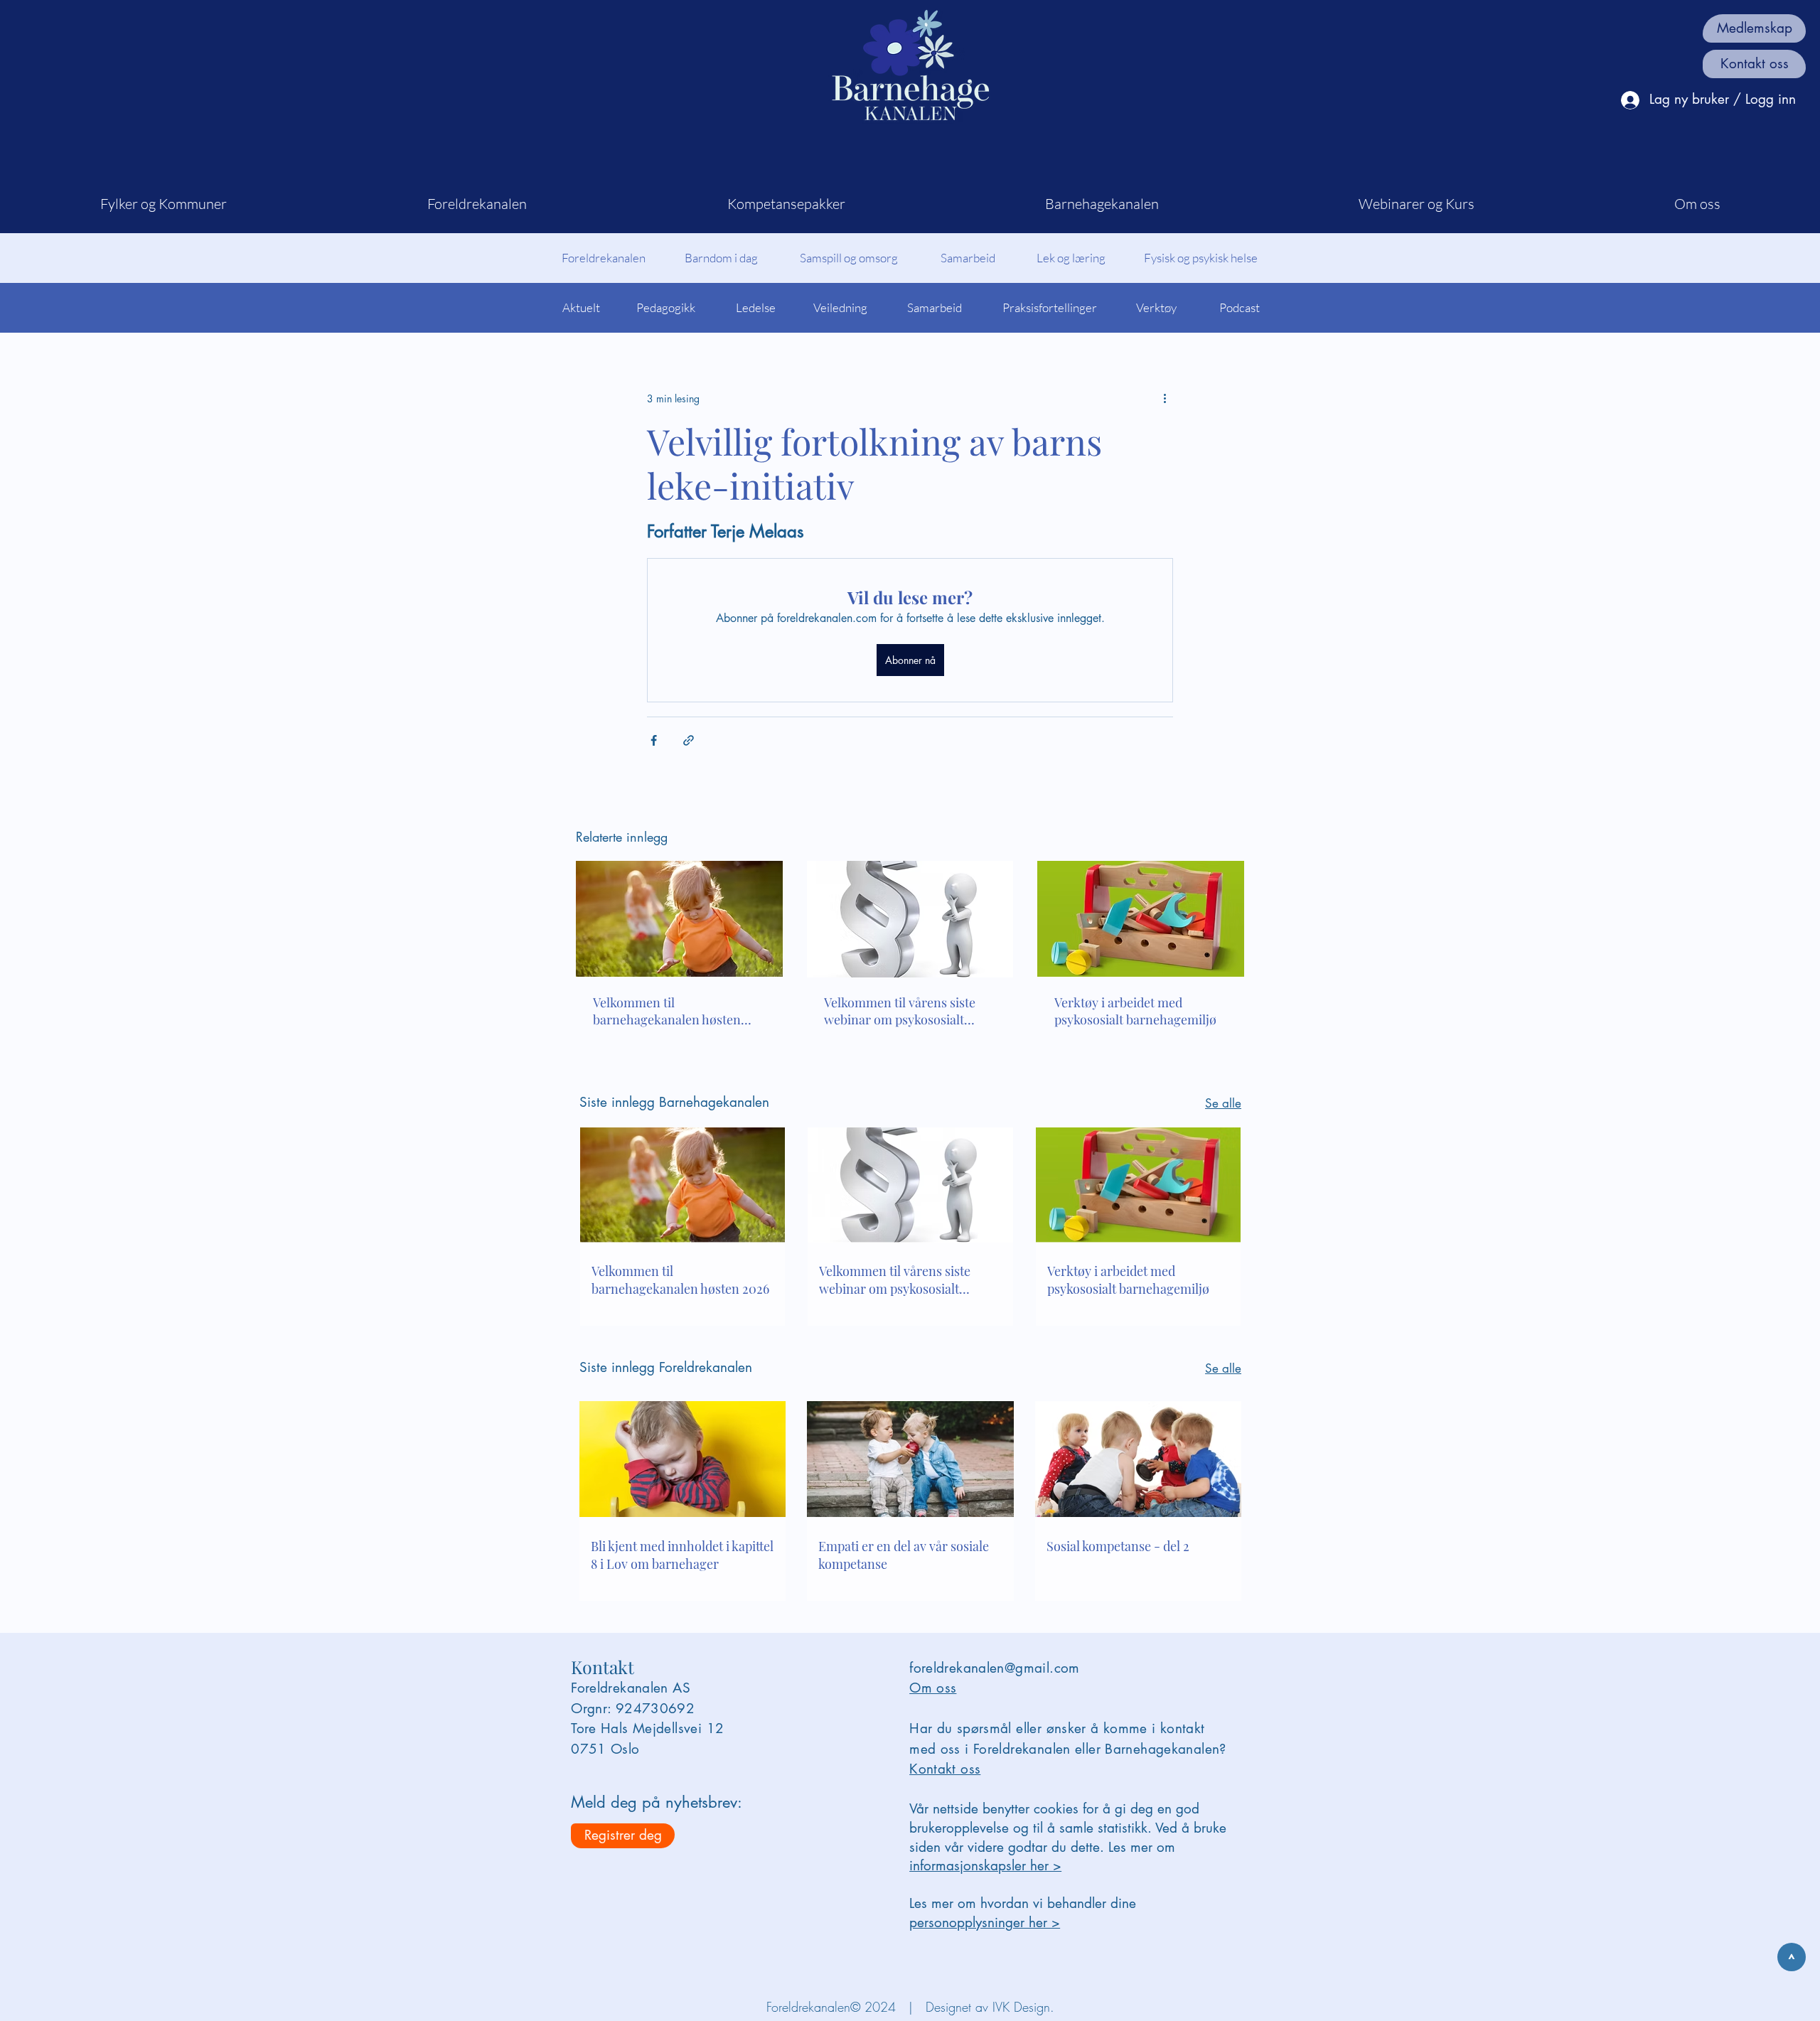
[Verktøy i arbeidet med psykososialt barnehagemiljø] (1141, 919)
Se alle (1223, 1103)
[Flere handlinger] (1165, 398)
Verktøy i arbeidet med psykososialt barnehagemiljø (1135, 1011)
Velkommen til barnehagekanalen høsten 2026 (667, 1011)
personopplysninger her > (985, 1923)
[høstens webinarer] (679, 919)
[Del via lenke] (689, 740)
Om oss (933, 1688)
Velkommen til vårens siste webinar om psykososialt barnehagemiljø (900, 1011)
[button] (164, 204)
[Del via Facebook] (654, 740)
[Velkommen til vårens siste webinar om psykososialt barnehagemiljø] (910, 919)
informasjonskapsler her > (985, 1866)
